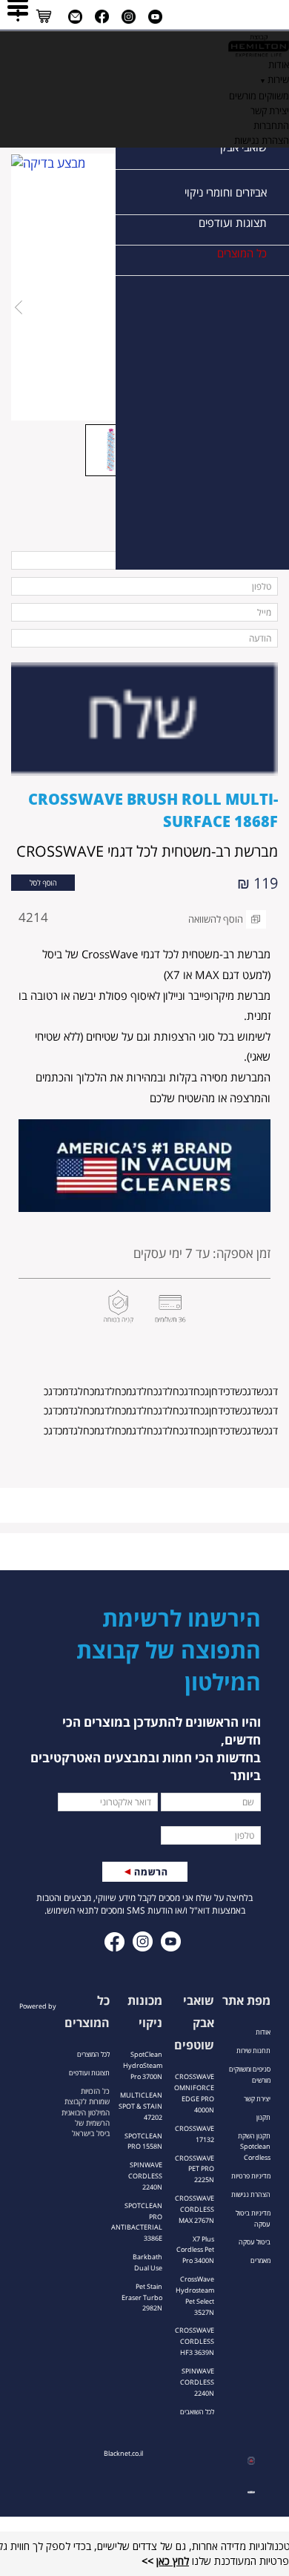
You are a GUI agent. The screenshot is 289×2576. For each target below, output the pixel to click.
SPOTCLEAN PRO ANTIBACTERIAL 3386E (137, 2222)
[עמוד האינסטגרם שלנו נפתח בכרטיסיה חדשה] (129, 17)
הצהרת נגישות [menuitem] (262, 140)
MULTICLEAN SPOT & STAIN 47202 (140, 2106)
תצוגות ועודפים (89, 2073)
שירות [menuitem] (278, 79)
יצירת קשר (257, 2099)
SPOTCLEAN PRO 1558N (143, 2141)
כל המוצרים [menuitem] (242, 253)
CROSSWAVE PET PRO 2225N (195, 2169)
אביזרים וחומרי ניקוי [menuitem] (226, 192)
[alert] (144, 1173)
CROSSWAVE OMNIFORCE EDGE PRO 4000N (194, 2093)
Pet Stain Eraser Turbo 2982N (142, 2297)
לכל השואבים (197, 2412)
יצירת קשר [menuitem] (270, 111)
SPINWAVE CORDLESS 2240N (197, 2382)
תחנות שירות (253, 2050)
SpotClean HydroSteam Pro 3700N (143, 2065)
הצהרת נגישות (251, 2194)
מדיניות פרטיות (251, 2176)
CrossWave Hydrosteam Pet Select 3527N (195, 2296)
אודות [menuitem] (279, 65)
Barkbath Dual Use (147, 2262)
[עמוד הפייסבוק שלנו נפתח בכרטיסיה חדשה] (102, 17)
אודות (263, 2032)
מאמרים (260, 2260)
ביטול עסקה (255, 2242)
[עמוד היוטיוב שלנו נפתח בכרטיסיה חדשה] (155, 17)
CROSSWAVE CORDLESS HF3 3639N (195, 2341)
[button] (43, 882)
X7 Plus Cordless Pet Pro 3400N (195, 2250)
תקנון (263, 2117)
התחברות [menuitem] (271, 125)
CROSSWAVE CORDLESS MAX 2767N (195, 2209)
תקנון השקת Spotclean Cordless (254, 2147)
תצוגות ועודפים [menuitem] (233, 223)
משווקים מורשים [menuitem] (259, 96)
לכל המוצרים (93, 2054)
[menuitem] (144, 44)
